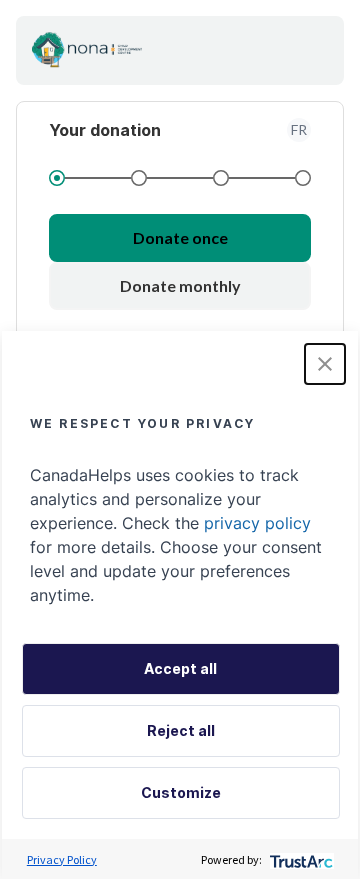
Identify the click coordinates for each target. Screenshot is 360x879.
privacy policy (257, 523)
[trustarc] (299, 859)
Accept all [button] (180, 668)
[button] (325, 364)
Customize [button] (181, 792)
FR (299, 129)
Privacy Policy (62, 859)
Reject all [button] (181, 730)
